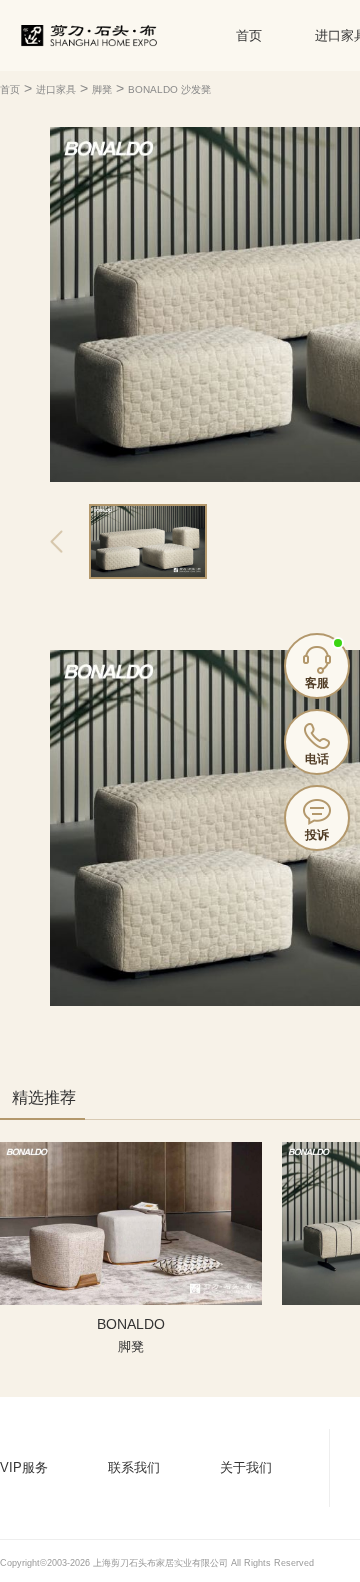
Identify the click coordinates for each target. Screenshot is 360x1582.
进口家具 (56, 89)
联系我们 (134, 1467)
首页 (249, 35)
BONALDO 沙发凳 (169, 89)
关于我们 (246, 1467)
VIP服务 (24, 1467)
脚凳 (102, 89)
